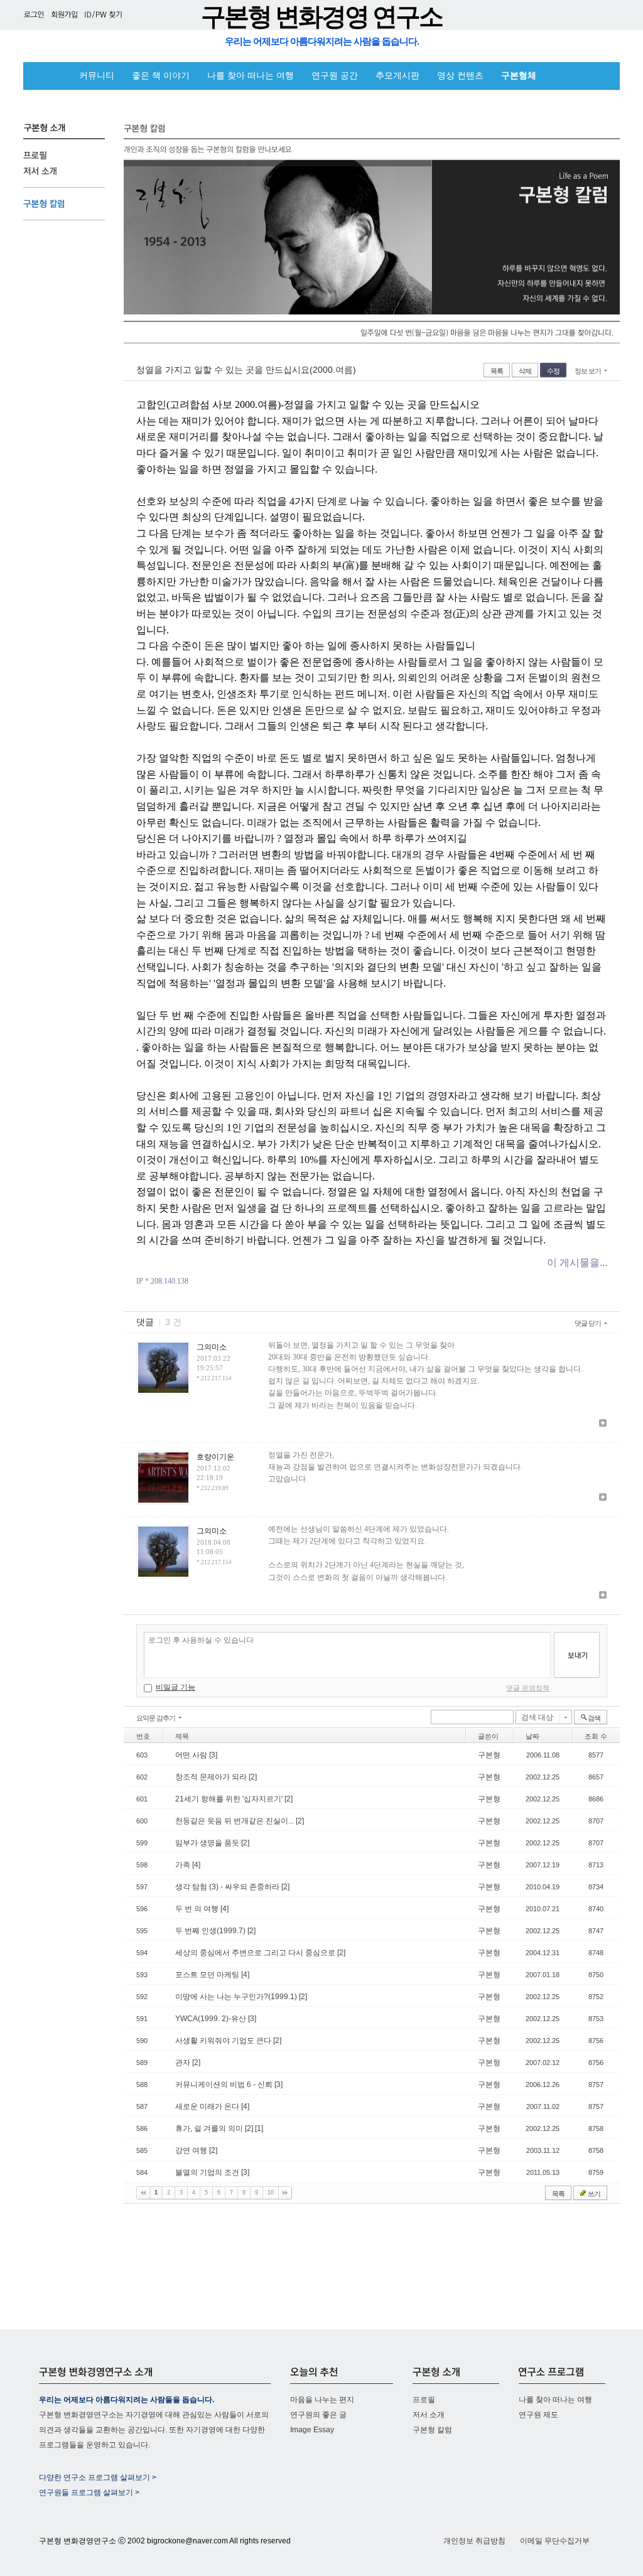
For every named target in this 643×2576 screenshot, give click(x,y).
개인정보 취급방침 (474, 2541)
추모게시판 (397, 76)
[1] (259, 2128)
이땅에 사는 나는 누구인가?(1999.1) (237, 1997)
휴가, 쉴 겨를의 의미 (210, 2128)
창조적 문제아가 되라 (212, 1777)
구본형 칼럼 (432, 2430)
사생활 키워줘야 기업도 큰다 (224, 2041)
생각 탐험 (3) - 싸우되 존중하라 (228, 1887)
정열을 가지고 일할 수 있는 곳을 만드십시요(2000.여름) (246, 370)
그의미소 (212, 1347)
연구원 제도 (538, 2415)
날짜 (532, 1736)
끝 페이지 (285, 2193)
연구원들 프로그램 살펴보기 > (89, 2493)
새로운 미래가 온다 (208, 2106)
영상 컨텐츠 (460, 76)
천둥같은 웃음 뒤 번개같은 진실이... (235, 1821)
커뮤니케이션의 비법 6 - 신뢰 (225, 2085)
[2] (253, 1777)
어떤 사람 (192, 1755)
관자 (184, 2063)
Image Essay (312, 2430)
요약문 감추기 (156, 1718)
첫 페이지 (143, 2193)
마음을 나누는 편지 (322, 2400)
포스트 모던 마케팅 (208, 1975)
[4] (196, 1865)
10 (271, 2192)
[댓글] (603, 1424)
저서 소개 (429, 2415)
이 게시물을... (577, 1263)
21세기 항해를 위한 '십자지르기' (230, 1799)
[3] (213, 1755)
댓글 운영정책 (528, 1688)
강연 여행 (192, 2150)
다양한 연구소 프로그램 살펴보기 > (98, 2477)
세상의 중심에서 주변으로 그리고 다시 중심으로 (256, 1953)
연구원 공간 (335, 76)
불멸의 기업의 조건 (208, 2172)
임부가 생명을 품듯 (208, 1843)
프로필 (424, 2400)
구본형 (489, 1755)
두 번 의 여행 (198, 1909)
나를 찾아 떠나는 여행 (251, 76)
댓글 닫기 (588, 1323)
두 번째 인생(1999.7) (211, 1931)
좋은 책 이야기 (161, 76)
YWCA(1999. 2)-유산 (212, 2019)
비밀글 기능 (176, 1687)
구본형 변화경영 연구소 (321, 17)
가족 (184, 1865)
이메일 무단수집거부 (555, 2541)
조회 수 (596, 1736)
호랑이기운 (215, 1457)
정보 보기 (588, 371)
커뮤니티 (97, 76)
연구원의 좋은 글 (318, 2415)
